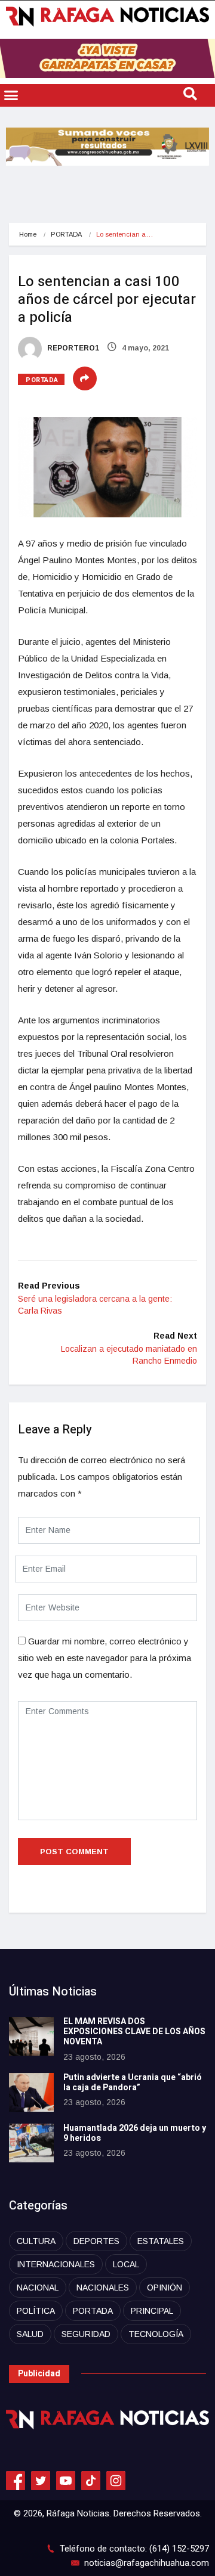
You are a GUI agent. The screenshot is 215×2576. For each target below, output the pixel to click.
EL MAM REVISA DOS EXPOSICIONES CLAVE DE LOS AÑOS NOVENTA (134, 2032)
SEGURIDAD (86, 2334)
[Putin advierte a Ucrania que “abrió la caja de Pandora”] (31, 2092)
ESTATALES (161, 2241)
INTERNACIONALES (56, 2264)
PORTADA (66, 234)
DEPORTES (96, 2241)
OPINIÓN (165, 2288)
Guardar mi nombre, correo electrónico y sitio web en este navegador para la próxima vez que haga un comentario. (105, 1658)
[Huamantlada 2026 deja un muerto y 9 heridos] (31, 2143)
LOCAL (126, 2264)
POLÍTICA (36, 2311)
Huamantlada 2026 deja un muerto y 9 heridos (135, 2133)
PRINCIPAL (152, 2311)
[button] (11, 95)
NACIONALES (103, 2288)
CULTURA (36, 2241)
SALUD (30, 2334)
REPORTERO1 (72, 348)
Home (28, 234)
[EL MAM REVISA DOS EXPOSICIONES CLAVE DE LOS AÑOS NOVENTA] (31, 2036)
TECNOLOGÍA (156, 2334)
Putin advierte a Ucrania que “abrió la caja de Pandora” (133, 2082)
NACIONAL (38, 2288)
